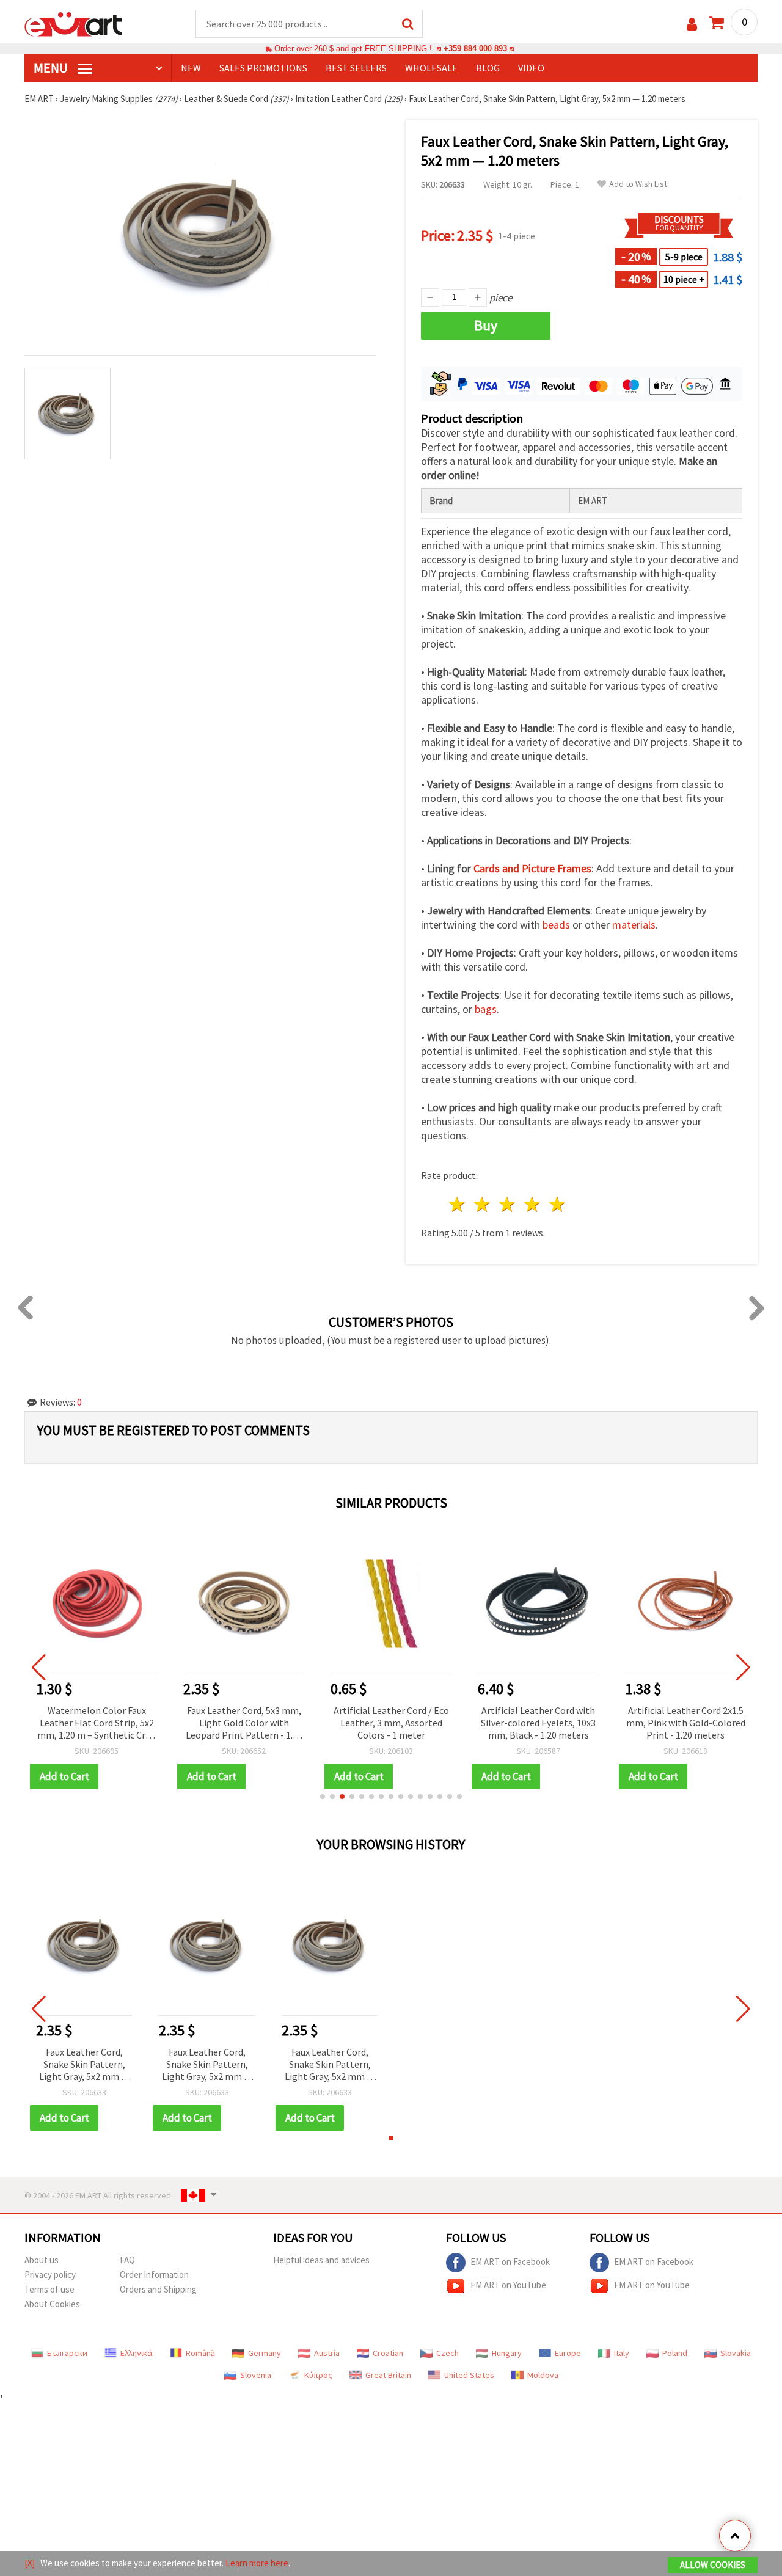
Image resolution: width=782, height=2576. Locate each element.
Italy (622, 2353)
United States (469, 2375)
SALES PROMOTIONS (263, 68)
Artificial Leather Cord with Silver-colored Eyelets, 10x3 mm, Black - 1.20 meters (538, 1723)
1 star (458, 1204)
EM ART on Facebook (510, 2262)
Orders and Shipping (158, 2289)
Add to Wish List (638, 184)
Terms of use (49, 2289)
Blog (488, 68)
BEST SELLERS (356, 68)
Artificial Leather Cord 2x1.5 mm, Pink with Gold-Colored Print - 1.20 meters (686, 1723)
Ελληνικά (137, 2353)
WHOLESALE (431, 68)
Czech (448, 2353)
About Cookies (52, 2304)
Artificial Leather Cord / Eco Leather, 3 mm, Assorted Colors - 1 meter (391, 1723)
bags (486, 1009)
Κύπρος (318, 2375)
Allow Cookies (713, 2565)
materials (634, 925)
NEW (191, 68)
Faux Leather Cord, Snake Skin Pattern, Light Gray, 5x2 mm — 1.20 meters (84, 2065)
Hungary (507, 2353)
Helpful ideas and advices (321, 2260)
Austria (327, 2353)
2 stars (483, 1204)
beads (556, 925)
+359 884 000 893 (475, 49)
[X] (30, 2563)
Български (67, 2353)
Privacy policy (50, 2275)
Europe (568, 2353)
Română (200, 2353)
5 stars (557, 1204)
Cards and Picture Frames (532, 868)
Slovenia (256, 2375)
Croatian (388, 2353)
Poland (675, 2353)
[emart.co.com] (73, 23)
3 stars (508, 1204)
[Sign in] (692, 24)
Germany (265, 2353)
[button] (323, 1797)
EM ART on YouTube (508, 2285)
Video (531, 68)
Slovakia (736, 2353)
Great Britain (388, 2375)
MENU (52, 68)
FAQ (127, 2260)
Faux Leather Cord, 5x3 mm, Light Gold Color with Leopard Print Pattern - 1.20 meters (244, 1724)
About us (42, 2260)
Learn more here (257, 2563)
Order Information (154, 2275)
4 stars (532, 1204)
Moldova (543, 2375)
